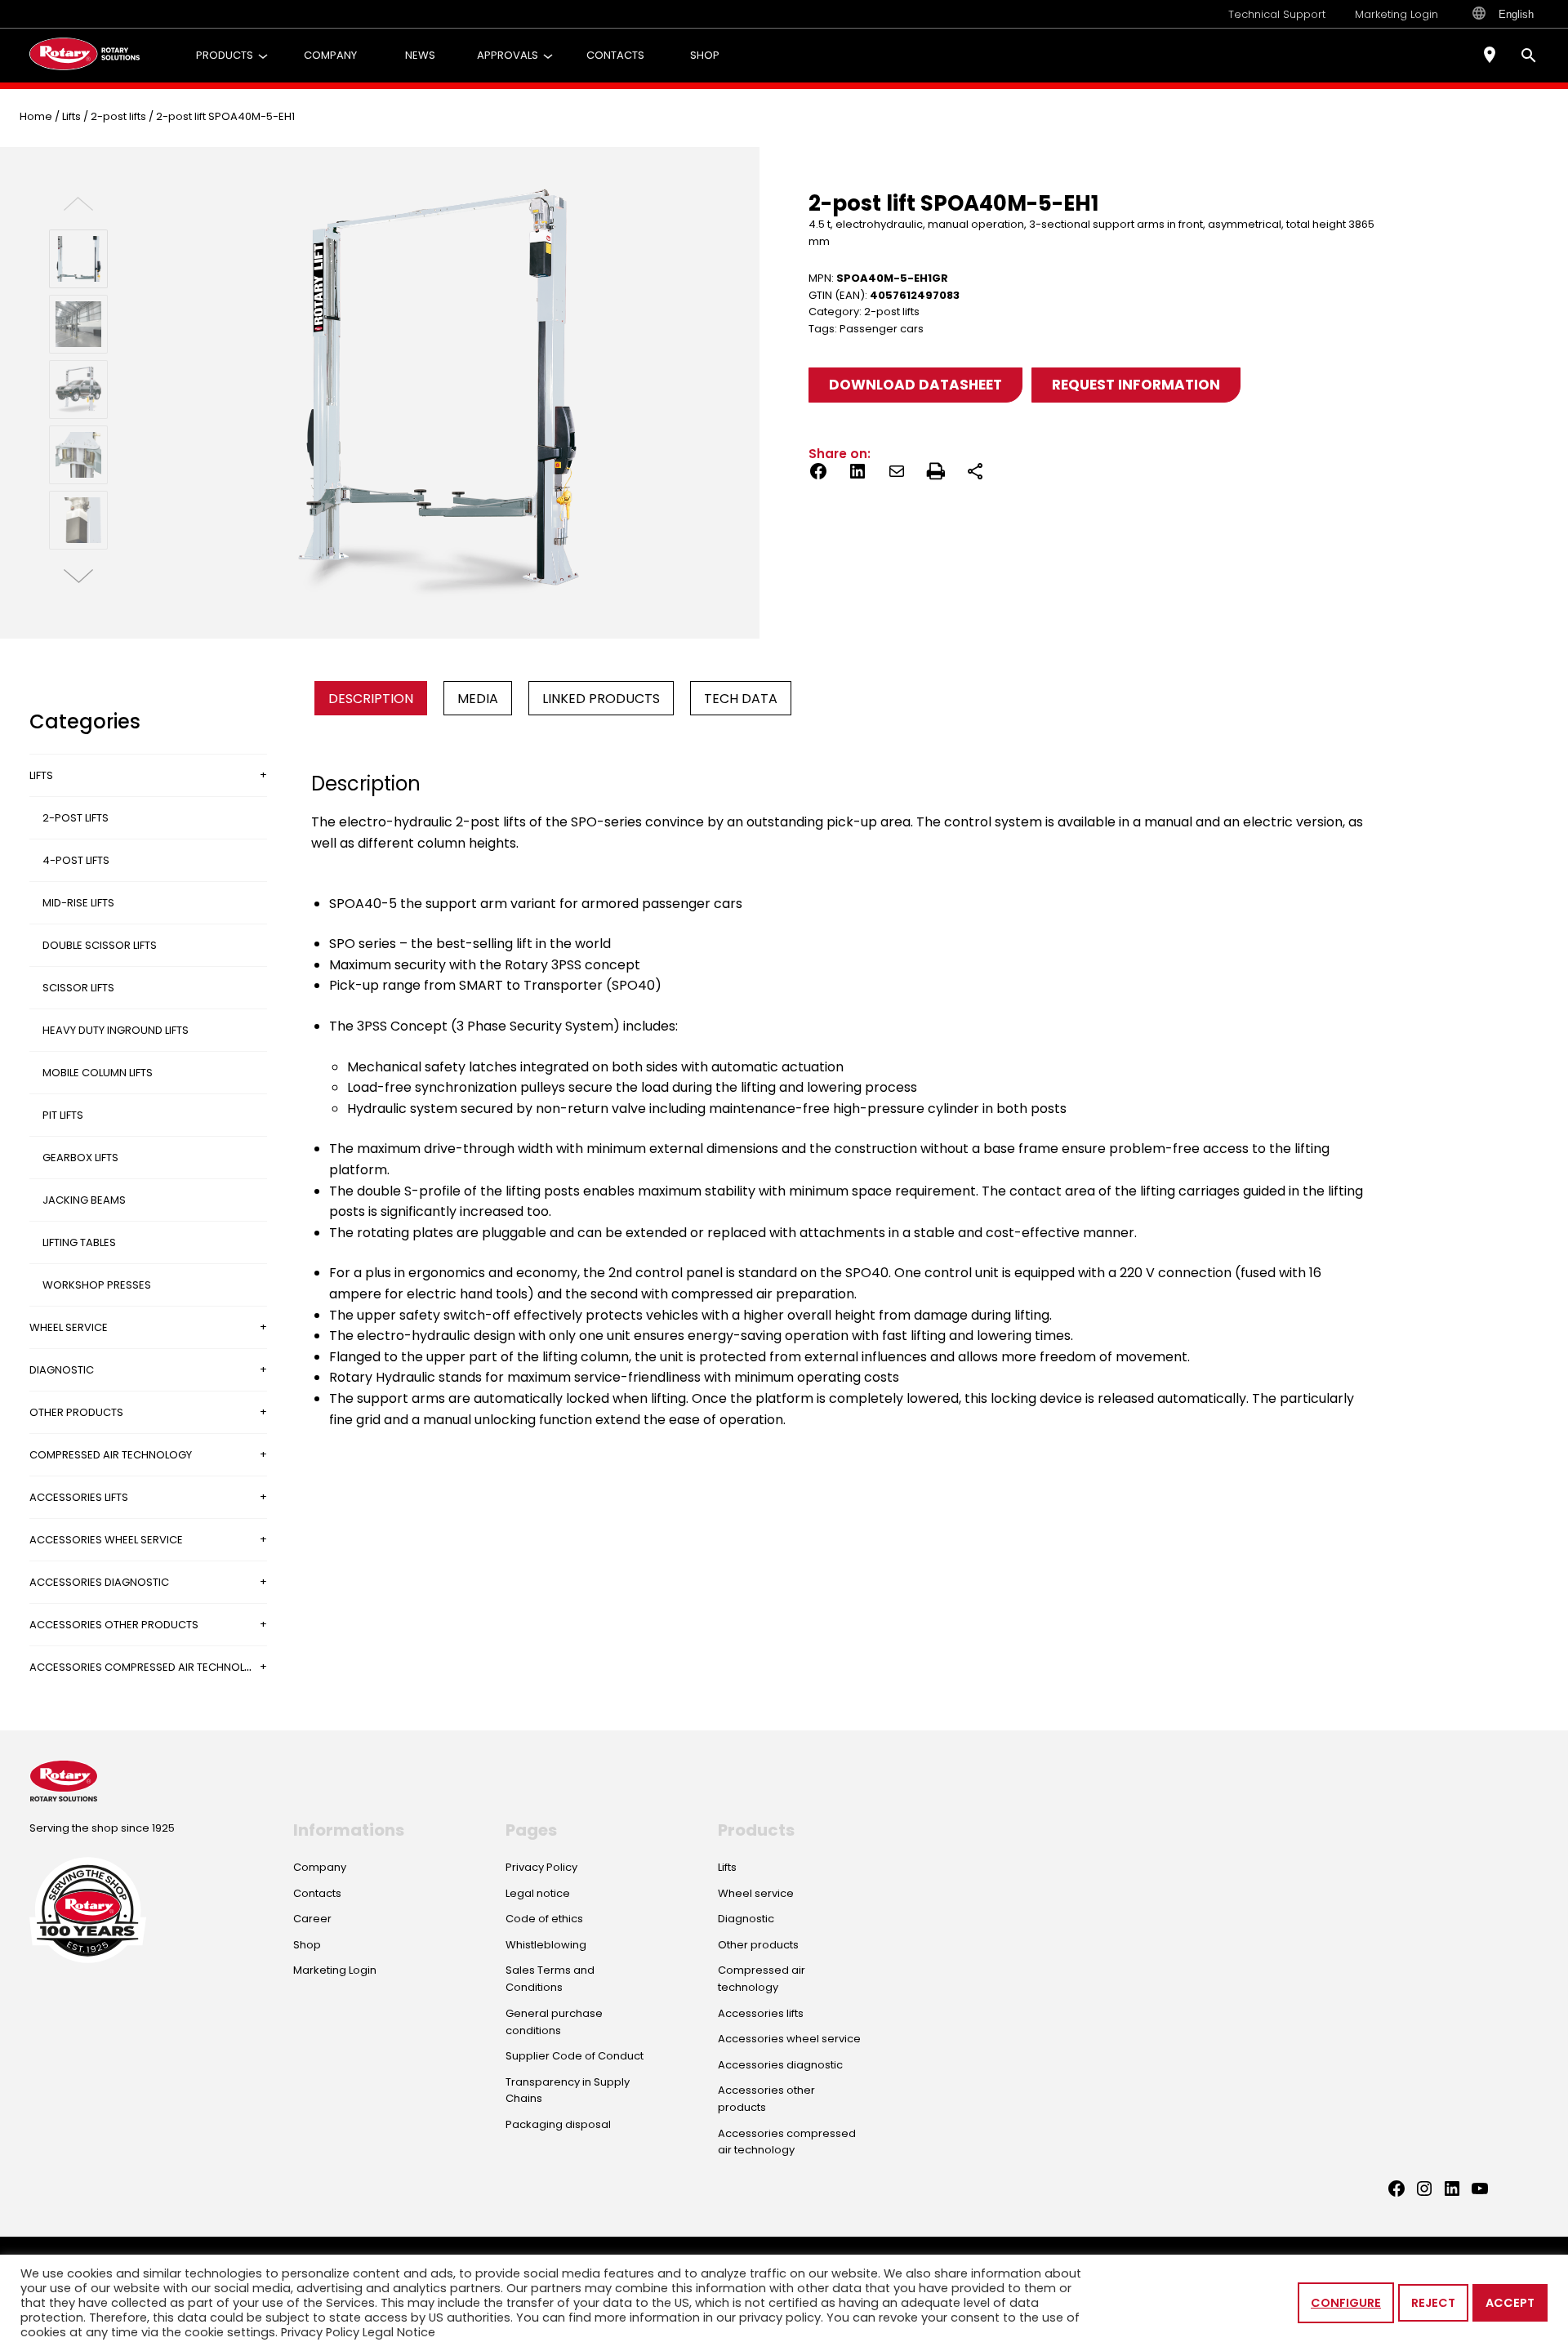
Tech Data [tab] (741, 699)
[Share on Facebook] (818, 474)
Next (78, 576)
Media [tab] (478, 699)
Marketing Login (1396, 14)
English (1516, 14)
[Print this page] (936, 474)
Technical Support (1277, 14)
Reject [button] (1433, 2303)
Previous (78, 203)
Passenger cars (882, 329)
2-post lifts (118, 116)
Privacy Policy (320, 2332)
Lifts (71, 116)
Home (36, 116)
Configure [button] (1346, 2303)
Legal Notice (399, 2332)
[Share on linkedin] (857, 474)
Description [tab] (371, 699)
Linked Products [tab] (601, 699)
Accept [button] (1510, 2303)
